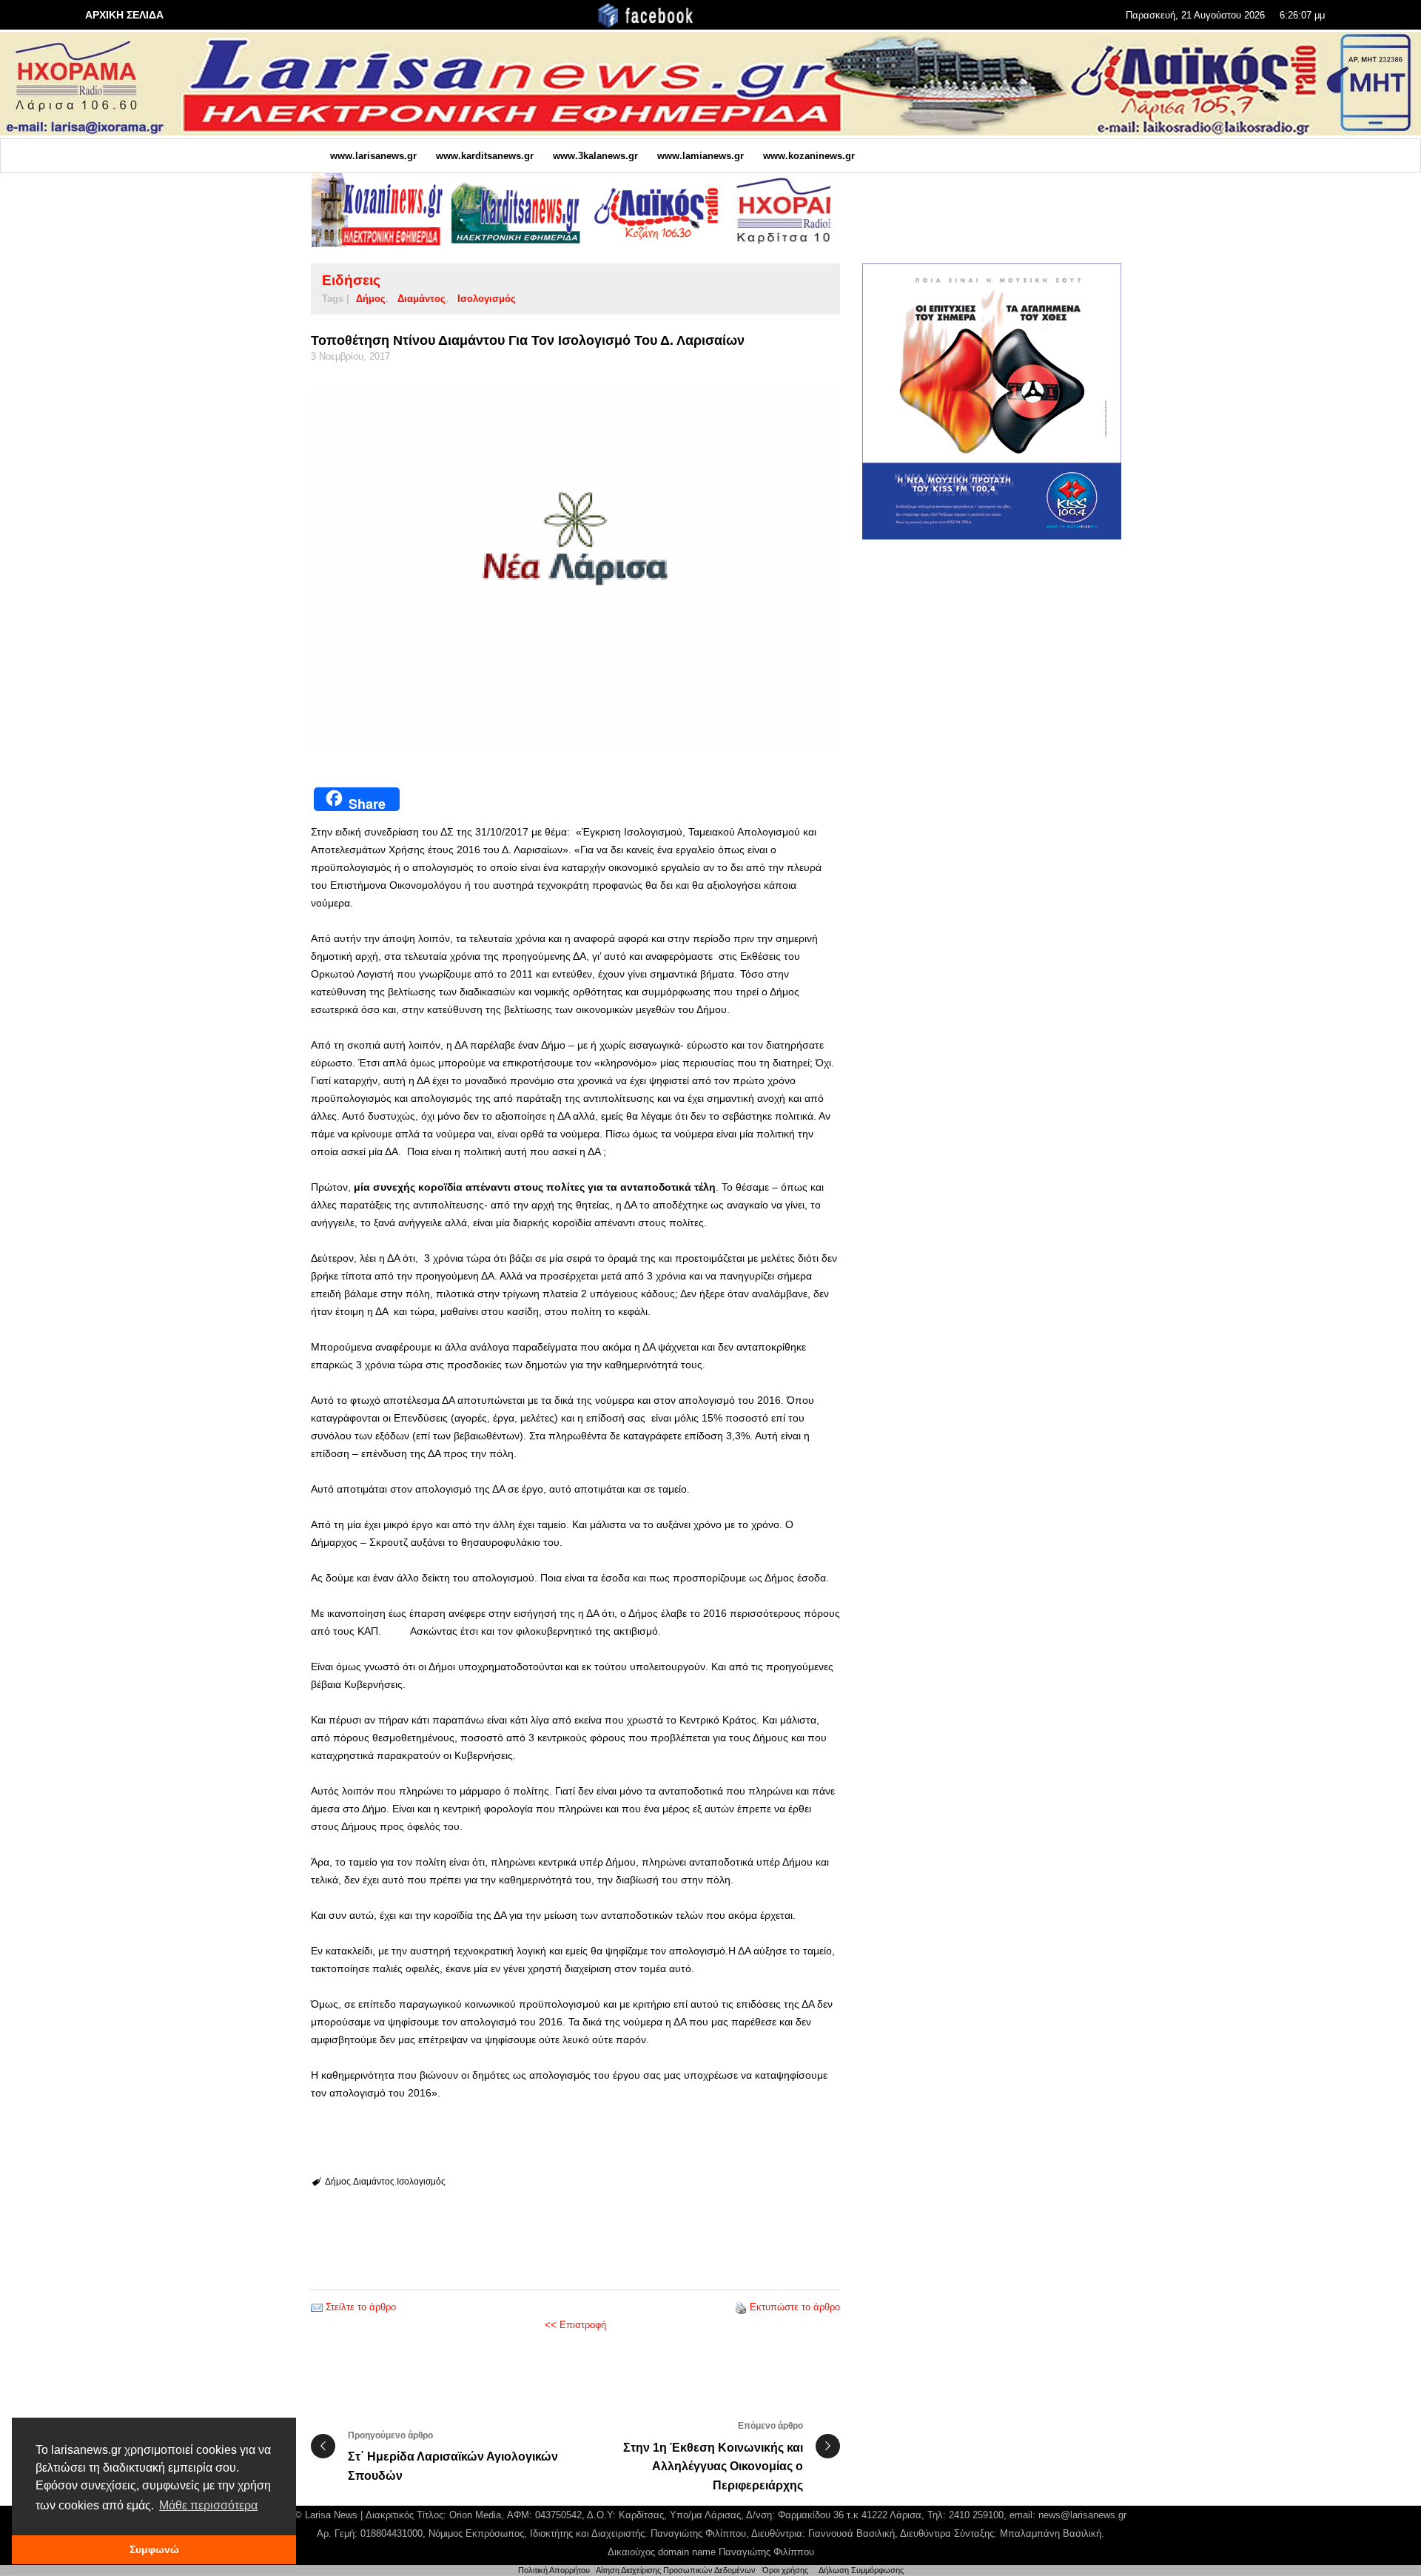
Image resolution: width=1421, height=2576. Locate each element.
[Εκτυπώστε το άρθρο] (741, 2307)
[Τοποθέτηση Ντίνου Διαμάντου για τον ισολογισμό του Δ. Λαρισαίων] (575, 570)
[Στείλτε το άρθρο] (317, 2307)
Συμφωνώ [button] (154, 2549)
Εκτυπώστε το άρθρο (795, 2307)
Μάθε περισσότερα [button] (208, 2505)
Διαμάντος (421, 299)
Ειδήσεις (351, 280)
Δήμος (371, 299)
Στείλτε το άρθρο (361, 2307)
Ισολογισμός (487, 299)
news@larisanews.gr (1082, 2515)
